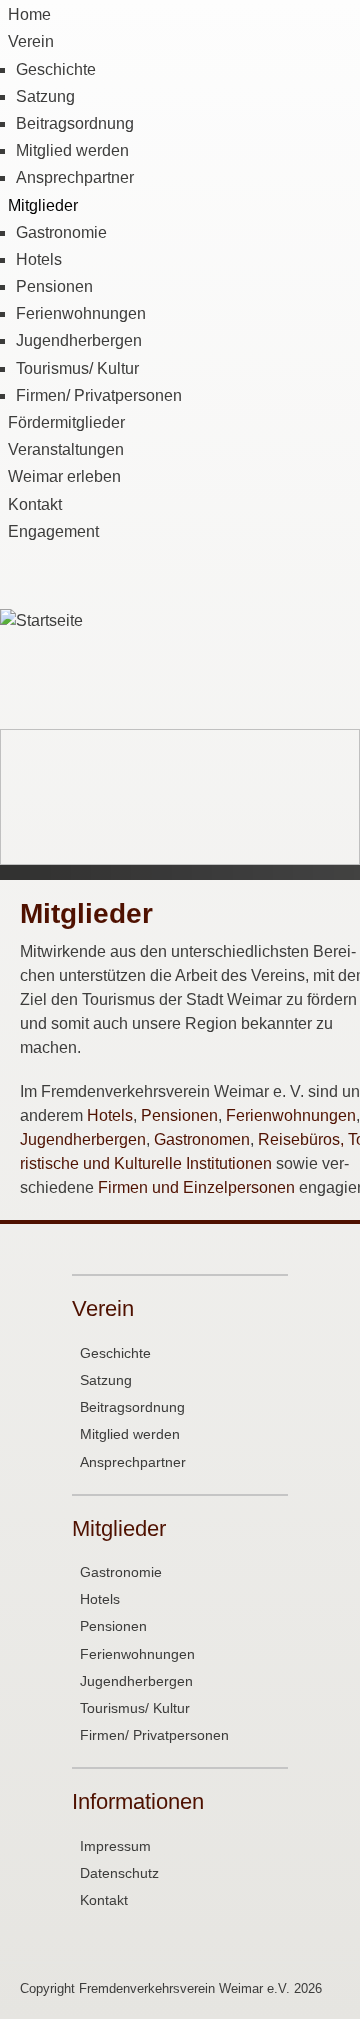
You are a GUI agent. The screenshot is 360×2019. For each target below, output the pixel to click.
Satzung (45, 96)
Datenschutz (119, 1873)
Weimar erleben (64, 476)
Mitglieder (43, 205)
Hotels (39, 259)
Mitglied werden (72, 150)
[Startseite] (41, 621)
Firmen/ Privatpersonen (99, 395)
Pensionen (54, 286)
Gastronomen (202, 1139)
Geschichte (56, 69)
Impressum (115, 1846)
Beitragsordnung (75, 123)
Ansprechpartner (75, 177)
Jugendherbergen (79, 340)
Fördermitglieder (66, 422)
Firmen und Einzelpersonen (196, 1187)
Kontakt (35, 504)
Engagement (53, 531)
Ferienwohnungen (81, 313)
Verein (31, 41)
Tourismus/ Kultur (77, 368)
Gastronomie (61, 232)
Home (29, 14)
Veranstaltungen (66, 449)
